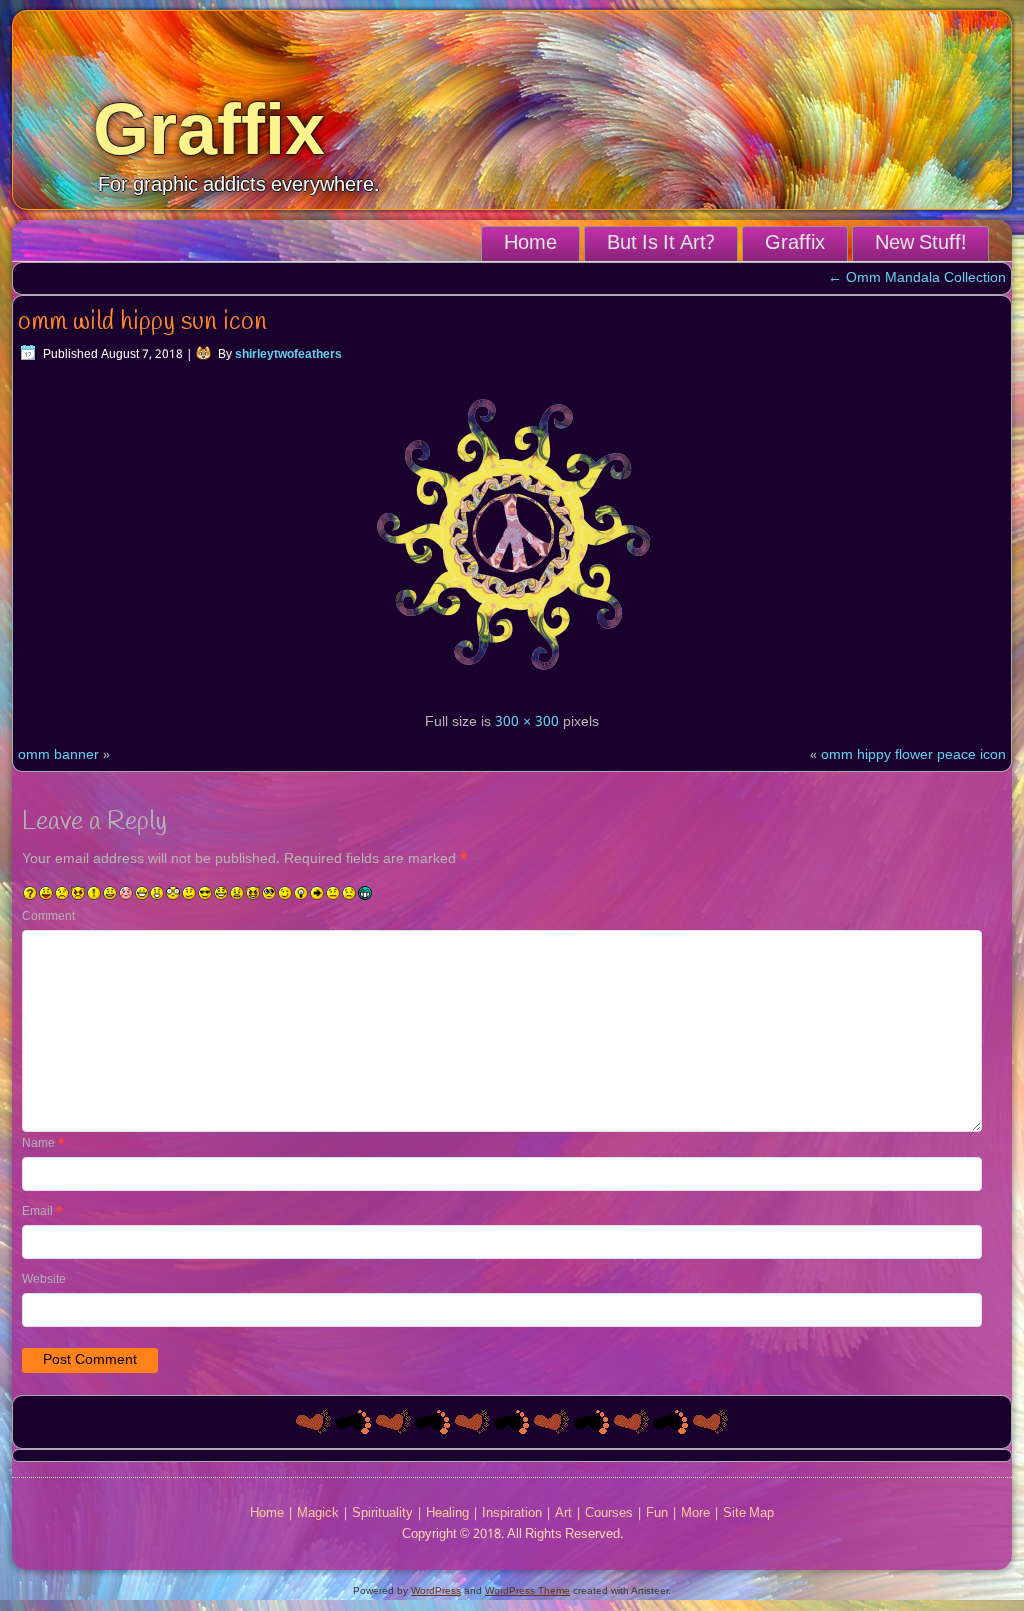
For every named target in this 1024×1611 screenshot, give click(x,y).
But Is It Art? (661, 244)
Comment (48, 917)
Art (563, 1513)
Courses (609, 1513)
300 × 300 (527, 722)
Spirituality (382, 1513)
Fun (657, 1513)
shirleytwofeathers (288, 355)
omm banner (58, 755)
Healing (447, 1513)
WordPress (436, 1590)
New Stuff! (920, 244)
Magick (318, 1513)
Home (530, 244)
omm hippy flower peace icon (913, 755)
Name (43, 1144)
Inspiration (512, 1513)
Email (42, 1212)
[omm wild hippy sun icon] (512, 689)
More (695, 1513)
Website (44, 1280)
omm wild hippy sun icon (142, 322)
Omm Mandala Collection (917, 278)
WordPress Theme (527, 1590)
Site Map (748, 1513)
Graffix (209, 129)
